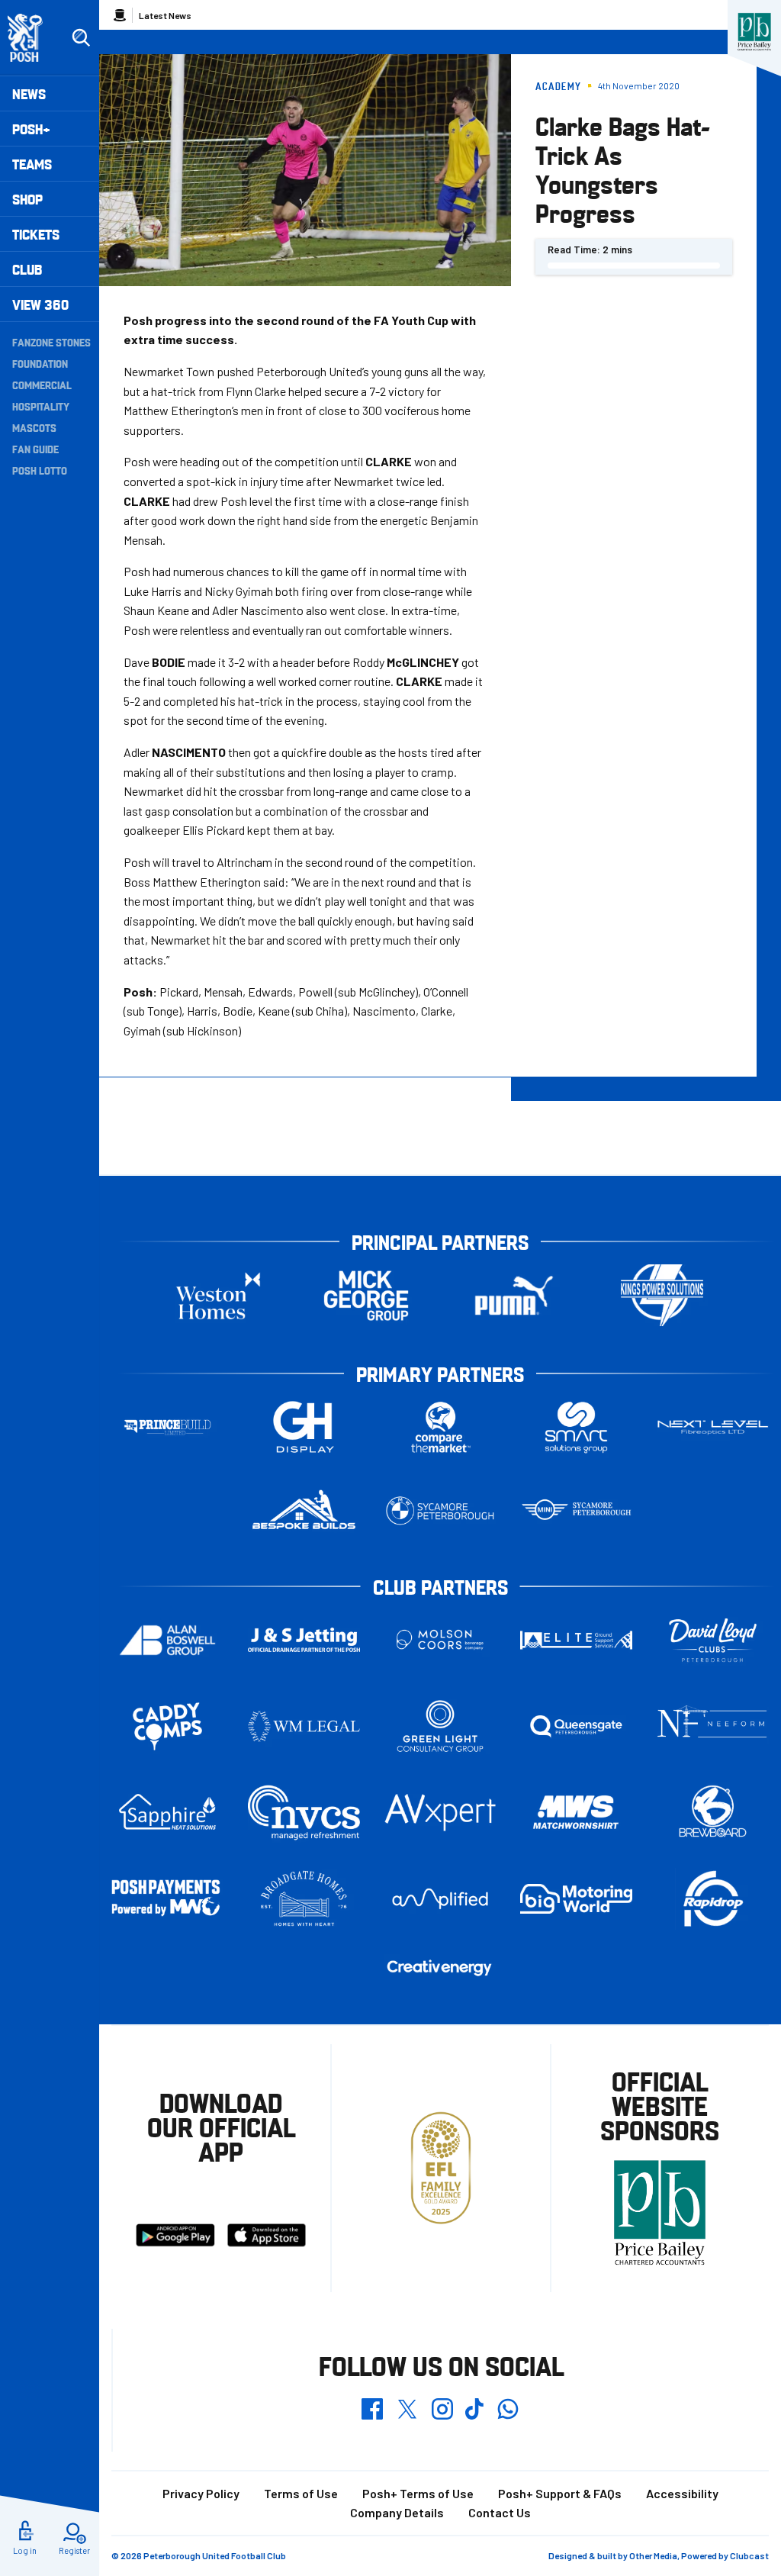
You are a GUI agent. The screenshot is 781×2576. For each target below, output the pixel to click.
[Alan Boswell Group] (167, 1640)
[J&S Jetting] (304, 1640)
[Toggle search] (81, 38)
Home (120, 15)
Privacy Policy (201, 2493)
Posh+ (31, 129)
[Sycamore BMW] (440, 1510)
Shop (27, 199)
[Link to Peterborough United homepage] (32, 38)
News (29, 93)
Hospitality (41, 406)
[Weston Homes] (218, 1295)
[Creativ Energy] (440, 1968)
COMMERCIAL (42, 385)
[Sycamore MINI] (576, 1510)
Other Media (653, 2555)
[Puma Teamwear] (514, 1295)
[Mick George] (366, 1295)
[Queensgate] (576, 1726)
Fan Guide (35, 449)
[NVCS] (304, 1813)
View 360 (40, 304)
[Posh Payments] (167, 1899)
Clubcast (749, 2555)
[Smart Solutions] (576, 1427)
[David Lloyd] (713, 1640)
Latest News (165, 15)
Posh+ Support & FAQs (560, 2493)
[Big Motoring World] (576, 1899)
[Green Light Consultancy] (440, 1726)
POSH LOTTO (40, 470)
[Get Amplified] (440, 1899)
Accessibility (682, 2493)
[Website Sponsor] (754, 32)
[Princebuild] (167, 1427)
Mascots (34, 427)
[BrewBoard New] (713, 1812)
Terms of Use (301, 2493)
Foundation (40, 363)
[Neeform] (713, 1726)
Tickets (36, 234)
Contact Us (500, 2512)
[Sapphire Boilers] (167, 1812)
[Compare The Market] (440, 1427)
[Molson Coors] (440, 1640)
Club (27, 269)
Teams (32, 164)
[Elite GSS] (576, 1640)
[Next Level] (713, 1427)
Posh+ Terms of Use (418, 2493)
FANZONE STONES (51, 342)
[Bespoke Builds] (304, 1510)
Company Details (397, 2512)
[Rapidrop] (713, 1899)
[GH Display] (304, 1427)
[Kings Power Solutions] (662, 1295)
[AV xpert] (440, 1813)
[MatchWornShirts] (576, 1812)
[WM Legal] (304, 1726)
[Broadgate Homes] (304, 1899)
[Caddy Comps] (167, 1726)
